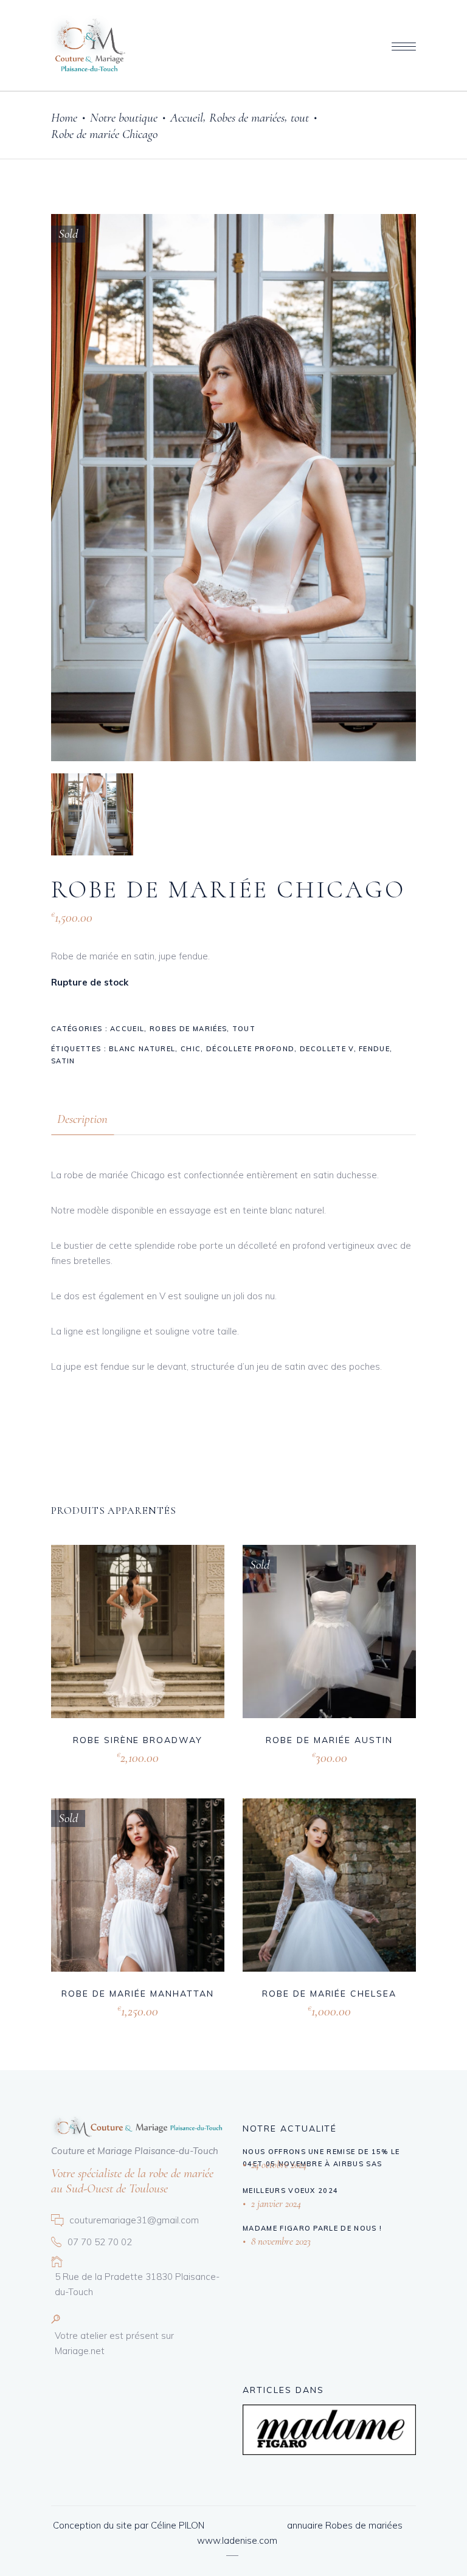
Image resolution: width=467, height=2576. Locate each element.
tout (300, 118)
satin (63, 1061)
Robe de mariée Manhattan (137, 1994)
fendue (374, 1049)
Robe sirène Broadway (138, 1740)
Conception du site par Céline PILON (129, 2525)
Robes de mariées (247, 118)
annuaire (305, 2525)
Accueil (187, 118)
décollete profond (250, 1049)
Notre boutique (124, 118)
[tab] (82, 1119)
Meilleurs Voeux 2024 (290, 2191)
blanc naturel (142, 1049)
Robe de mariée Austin (329, 1740)
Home (64, 118)
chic (191, 1049)
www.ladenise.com (237, 2540)
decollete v (327, 1049)
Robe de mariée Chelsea (329, 1994)
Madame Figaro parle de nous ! (312, 2228)
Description (82, 1119)
